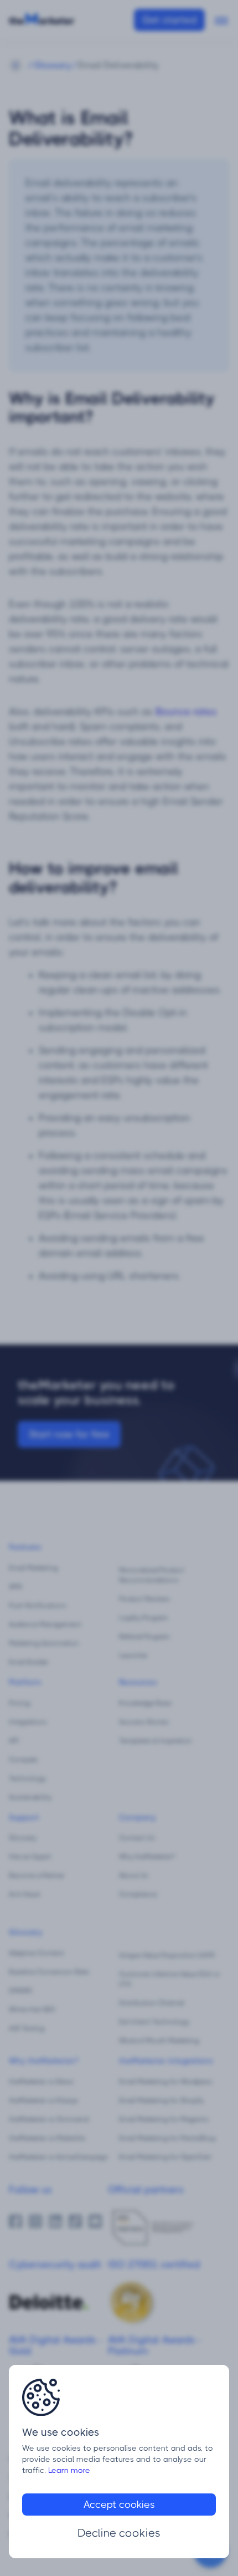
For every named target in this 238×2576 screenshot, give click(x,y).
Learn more (69, 2470)
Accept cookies (119, 2505)
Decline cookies (119, 2533)
